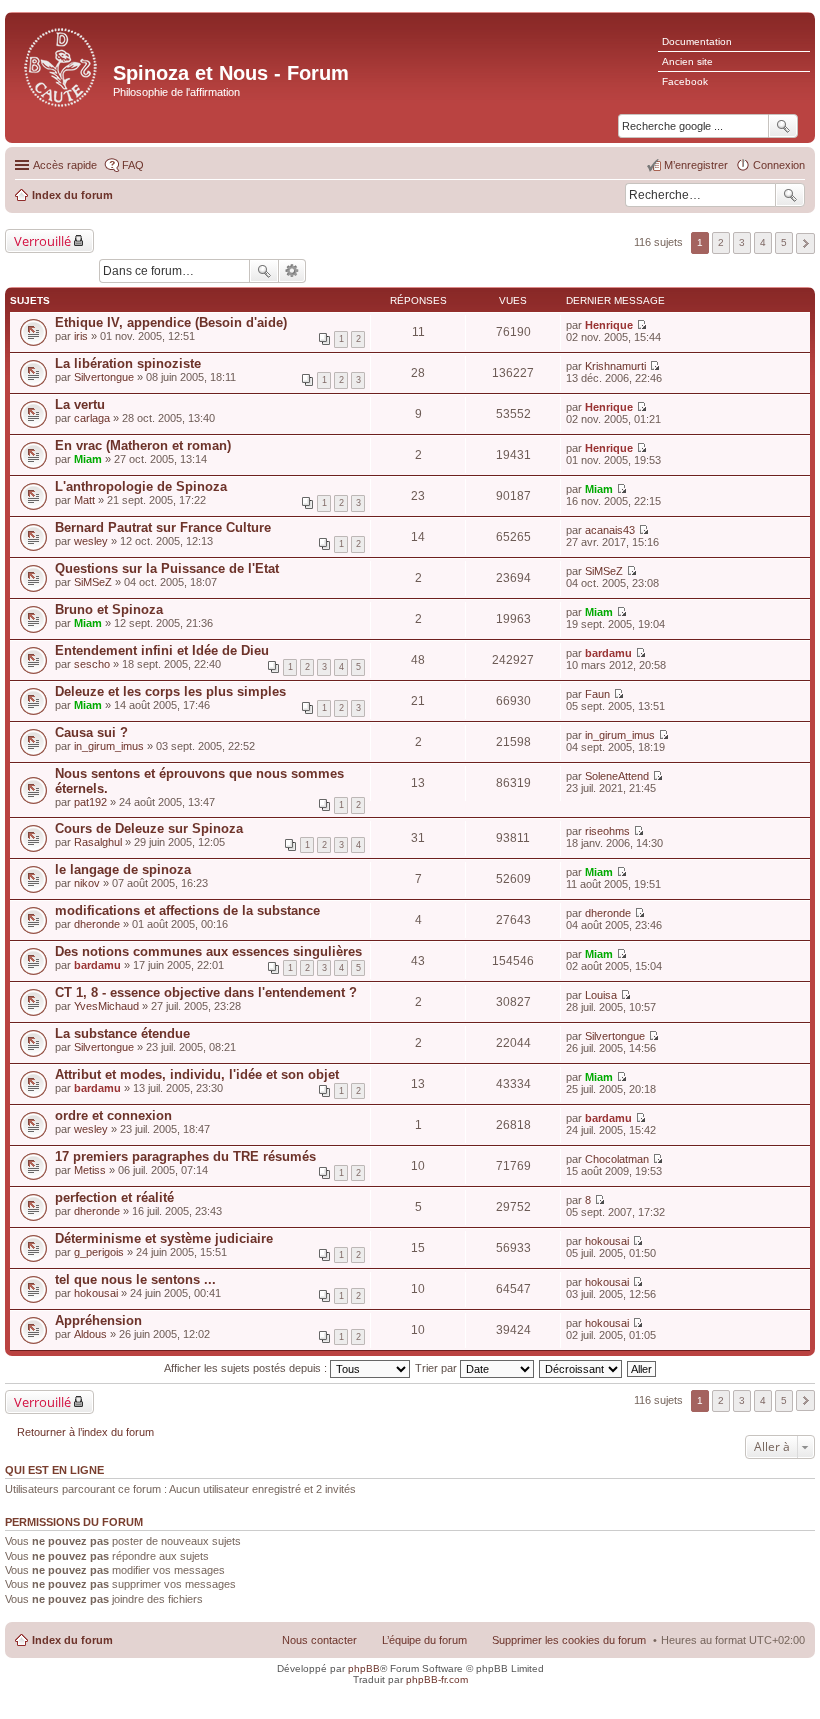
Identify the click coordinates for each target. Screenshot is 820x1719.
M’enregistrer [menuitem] (696, 165)
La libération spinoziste (128, 363)
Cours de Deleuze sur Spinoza (149, 828)
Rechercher (790, 195)
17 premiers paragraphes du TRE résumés (185, 1156)
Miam (88, 459)
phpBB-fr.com (437, 1679)
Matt (84, 500)
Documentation (697, 41)
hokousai (607, 1241)
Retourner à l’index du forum (85, 1432)
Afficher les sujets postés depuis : (247, 1368)
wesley (91, 541)
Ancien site (687, 61)
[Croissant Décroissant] (581, 1368)
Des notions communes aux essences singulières (208, 951)
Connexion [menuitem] (779, 165)
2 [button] (721, 242)
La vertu (80, 404)
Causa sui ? (91, 732)
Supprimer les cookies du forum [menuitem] (569, 1640)
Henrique (609, 325)
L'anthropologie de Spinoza (141, 486)
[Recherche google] (783, 126)
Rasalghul (98, 842)
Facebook (685, 81)
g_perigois (99, 1252)
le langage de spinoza (123, 869)
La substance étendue (122, 1033)
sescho (92, 664)
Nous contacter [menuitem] (319, 1640)
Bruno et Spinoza (109, 609)
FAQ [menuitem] (133, 165)
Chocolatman (617, 1159)
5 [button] (784, 242)
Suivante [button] (805, 243)
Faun (597, 694)
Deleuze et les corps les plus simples (170, 691)
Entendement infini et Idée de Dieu (162, 650)
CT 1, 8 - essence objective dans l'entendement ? (206, 992)
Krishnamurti (615, 366)
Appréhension (98, 1320)
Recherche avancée (292, 271)
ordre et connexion (113, 1115)
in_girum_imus (109, 746)
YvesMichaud (106, 1006)
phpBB (364, 1668)
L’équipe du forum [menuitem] (424, 1640)
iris (81, 336)
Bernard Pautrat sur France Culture (163, 527)
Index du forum (72, 1640)
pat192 (90, 802)
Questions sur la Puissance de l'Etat (167, 568)
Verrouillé (42, 241)
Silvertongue (104, 377)
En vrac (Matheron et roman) (143, 445)
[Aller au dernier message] (641, 325)
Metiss (90, 1170)
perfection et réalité (114, 1197)
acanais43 (610, 530)
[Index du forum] (61, 65)
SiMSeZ (93, 582)
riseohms (607, 831)
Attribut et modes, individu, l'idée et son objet (197, 1074)
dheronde (97, 924)
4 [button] (763, 242)
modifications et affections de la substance (187, 910)
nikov (87, 883)
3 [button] (742, 242)
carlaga (92, 418)
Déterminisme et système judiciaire (164, 1238)
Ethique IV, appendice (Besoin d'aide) (171, 322)
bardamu (608, 653)
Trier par (437, 1368)
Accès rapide (65, 165)
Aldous (90, 1334)
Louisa (601, 995)
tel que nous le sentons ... (135, 1279)
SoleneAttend (617, 776)
